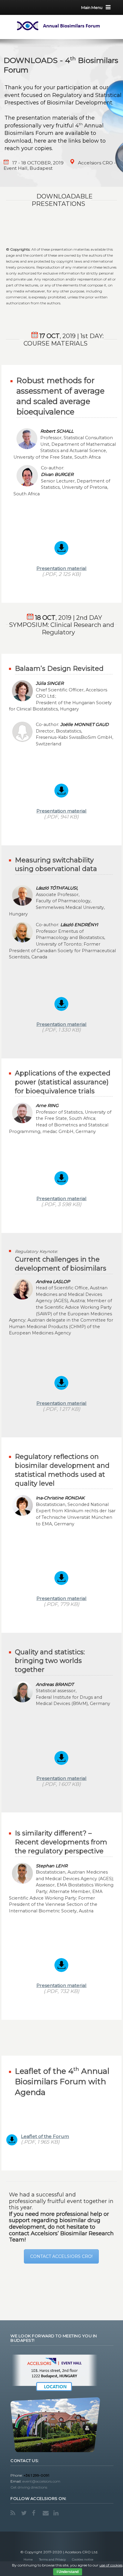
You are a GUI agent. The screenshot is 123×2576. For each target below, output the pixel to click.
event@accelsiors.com (41, 2481)
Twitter (25, 2513)
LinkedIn (57, 2513)
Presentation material (61, 568)
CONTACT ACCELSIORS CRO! (61, 2256)
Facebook (36, 2513)
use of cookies (111, 2565)
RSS (14, 2513)
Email (46, 2513)
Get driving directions (29, 2487)
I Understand (68, 2572)
